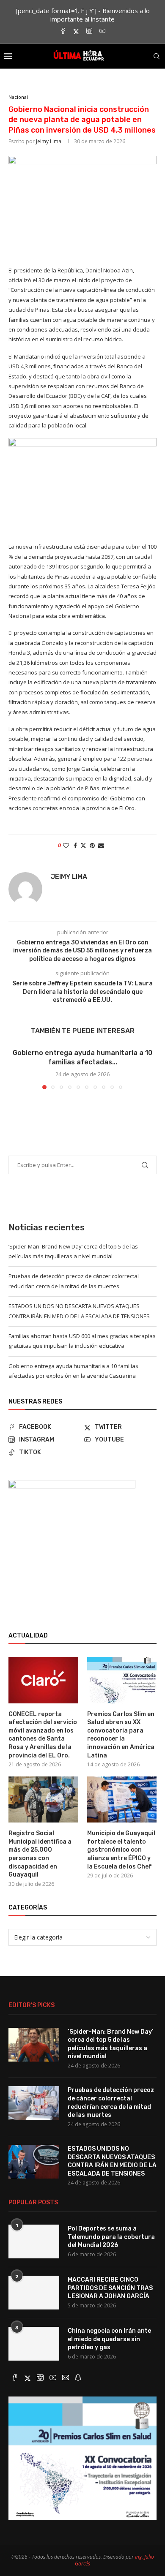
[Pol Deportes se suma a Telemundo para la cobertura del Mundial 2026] (34, 2241)
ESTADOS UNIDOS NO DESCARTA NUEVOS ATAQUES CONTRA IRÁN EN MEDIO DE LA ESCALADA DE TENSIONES (112, 2161)
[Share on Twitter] (83, 845)
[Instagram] (89, 31)
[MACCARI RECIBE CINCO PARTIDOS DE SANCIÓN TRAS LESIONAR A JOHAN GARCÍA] (34, 2293)
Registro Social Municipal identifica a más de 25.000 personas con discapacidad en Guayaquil (40, 1854)
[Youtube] (102, 31)
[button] (16, 1068)
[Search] (157, 56)
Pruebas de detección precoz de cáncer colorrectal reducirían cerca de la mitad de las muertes (111, 2103)
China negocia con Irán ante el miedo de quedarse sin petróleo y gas (109, 2339)
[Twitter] (76, 31)
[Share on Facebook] (75, 845)
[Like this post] (66, 845)
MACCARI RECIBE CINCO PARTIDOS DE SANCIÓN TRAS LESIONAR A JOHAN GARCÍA (110, 2288)
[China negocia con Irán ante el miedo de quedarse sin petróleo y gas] (34, 2344)
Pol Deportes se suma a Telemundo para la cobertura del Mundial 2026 (111, 2237)
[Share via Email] (101, 845)
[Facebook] (63, 31)
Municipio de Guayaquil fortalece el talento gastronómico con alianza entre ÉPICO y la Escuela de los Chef (121, 1850)
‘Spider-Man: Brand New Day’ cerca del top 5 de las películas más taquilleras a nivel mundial (110, 2044)
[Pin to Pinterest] (92, 845)
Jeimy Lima (49, 141)
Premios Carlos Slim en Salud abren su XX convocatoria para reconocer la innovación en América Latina (121, 1735)
